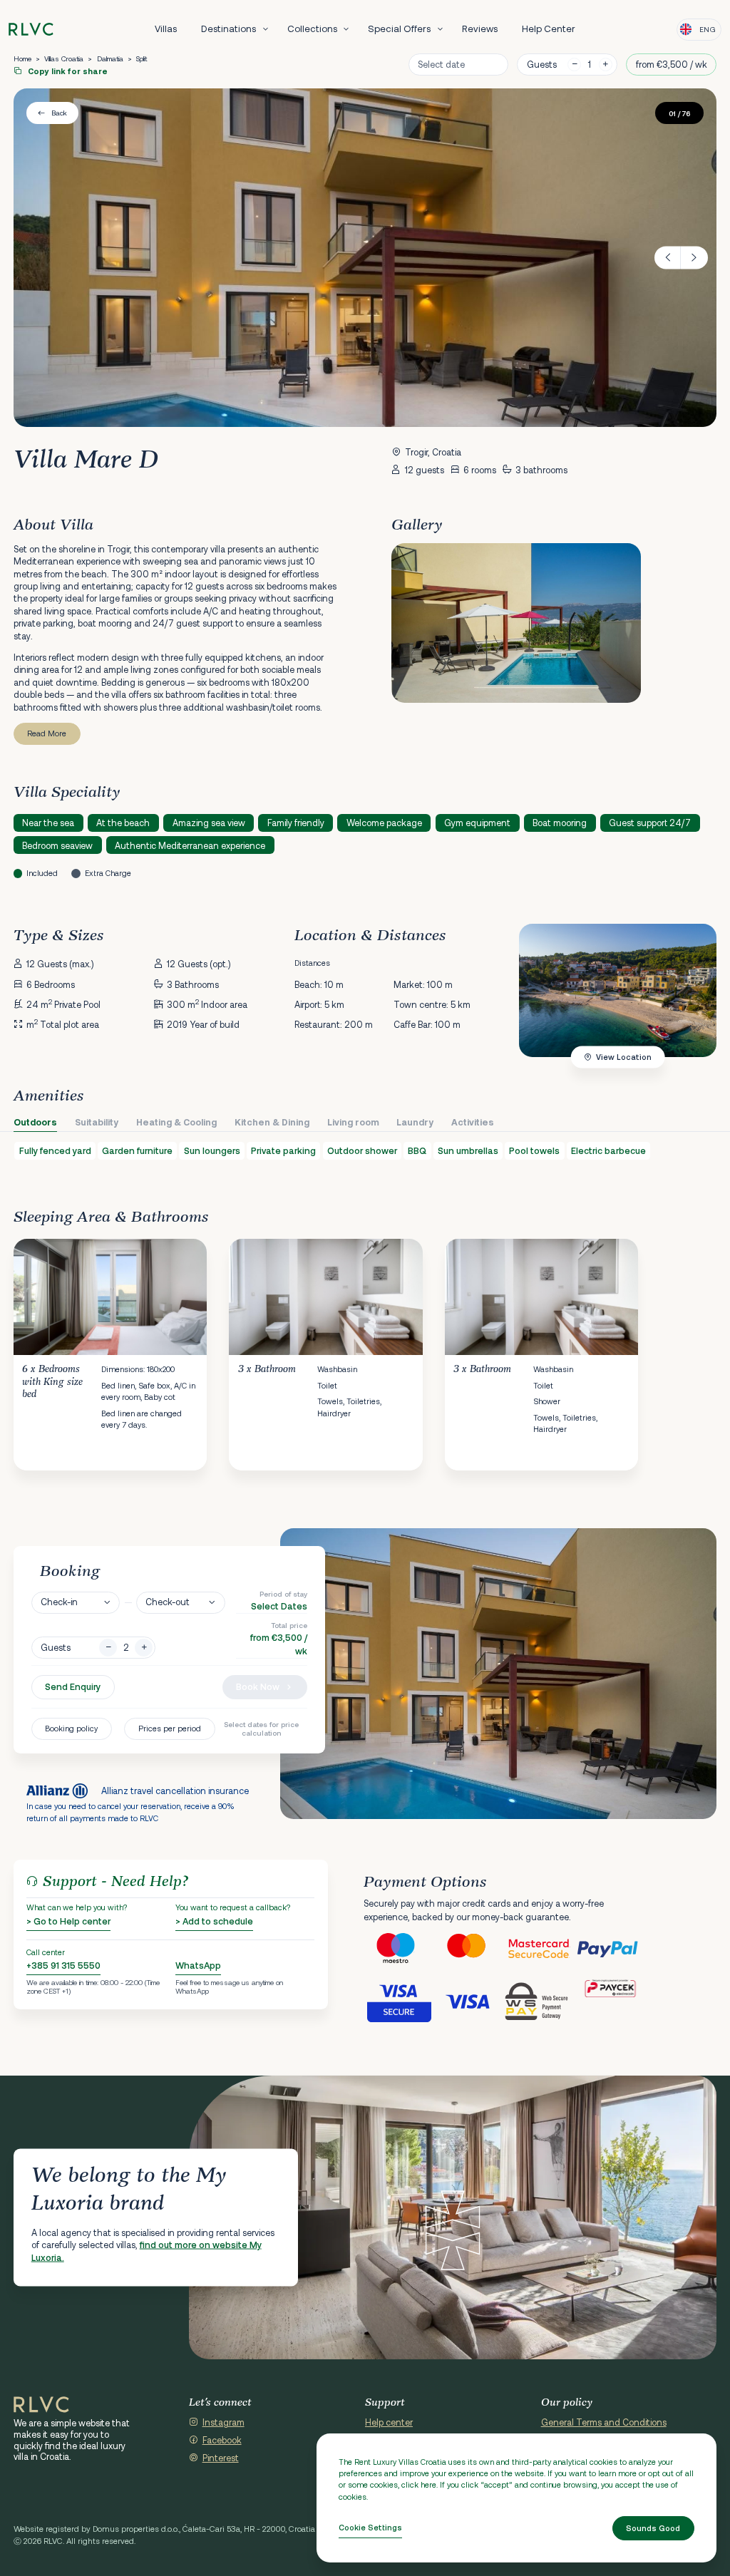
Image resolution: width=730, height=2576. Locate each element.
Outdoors (35, 1122)
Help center (389, 2422)
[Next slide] (694, 258)
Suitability (97, 1122)
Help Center (549, 29)
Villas (166, 29)
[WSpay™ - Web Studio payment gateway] (540, 2001)
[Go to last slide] (668, 258)
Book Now (258, 1686)
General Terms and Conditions (604, 2422)
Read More (47, 733)
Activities (473, 1122)
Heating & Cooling (176, 1122)
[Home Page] (41, 2405)
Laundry (415, 1122)
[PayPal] (611, 1949)
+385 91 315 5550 (63, 1965)
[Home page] (31, 30)
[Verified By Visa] (399, 2001)
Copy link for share (67, 71)
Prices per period (170, 1728)
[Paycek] (611, 2001)
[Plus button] (144, 1648)
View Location (624, 1057)
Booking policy (71, 1728)
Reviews (480, 29)
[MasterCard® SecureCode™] (540, 1949)
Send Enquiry (73, 1686)
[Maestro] (399, 1949)
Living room (353, 1122)
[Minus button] (108, 1648)
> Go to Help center (68, 1921)
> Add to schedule (214, 1921)
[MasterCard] (469, 1949)
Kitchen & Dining (272, 1122)
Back (59, 113)
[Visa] (469, 2001)
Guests (542, 64)
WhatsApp (198, 1965)
